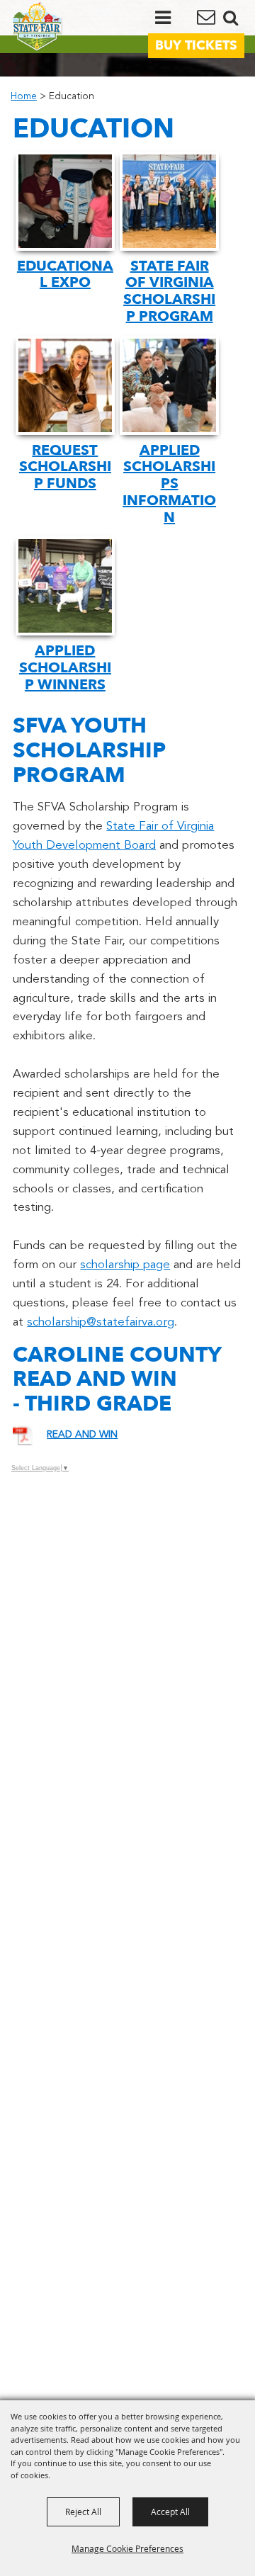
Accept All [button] (170, 2512)
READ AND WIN (82, 1435)
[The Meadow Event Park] (37, 26)
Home (24, 97)
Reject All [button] (83, 2512)
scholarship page (125, 1265)
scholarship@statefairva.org (101, 1322)
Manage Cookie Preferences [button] (127, 2548)
